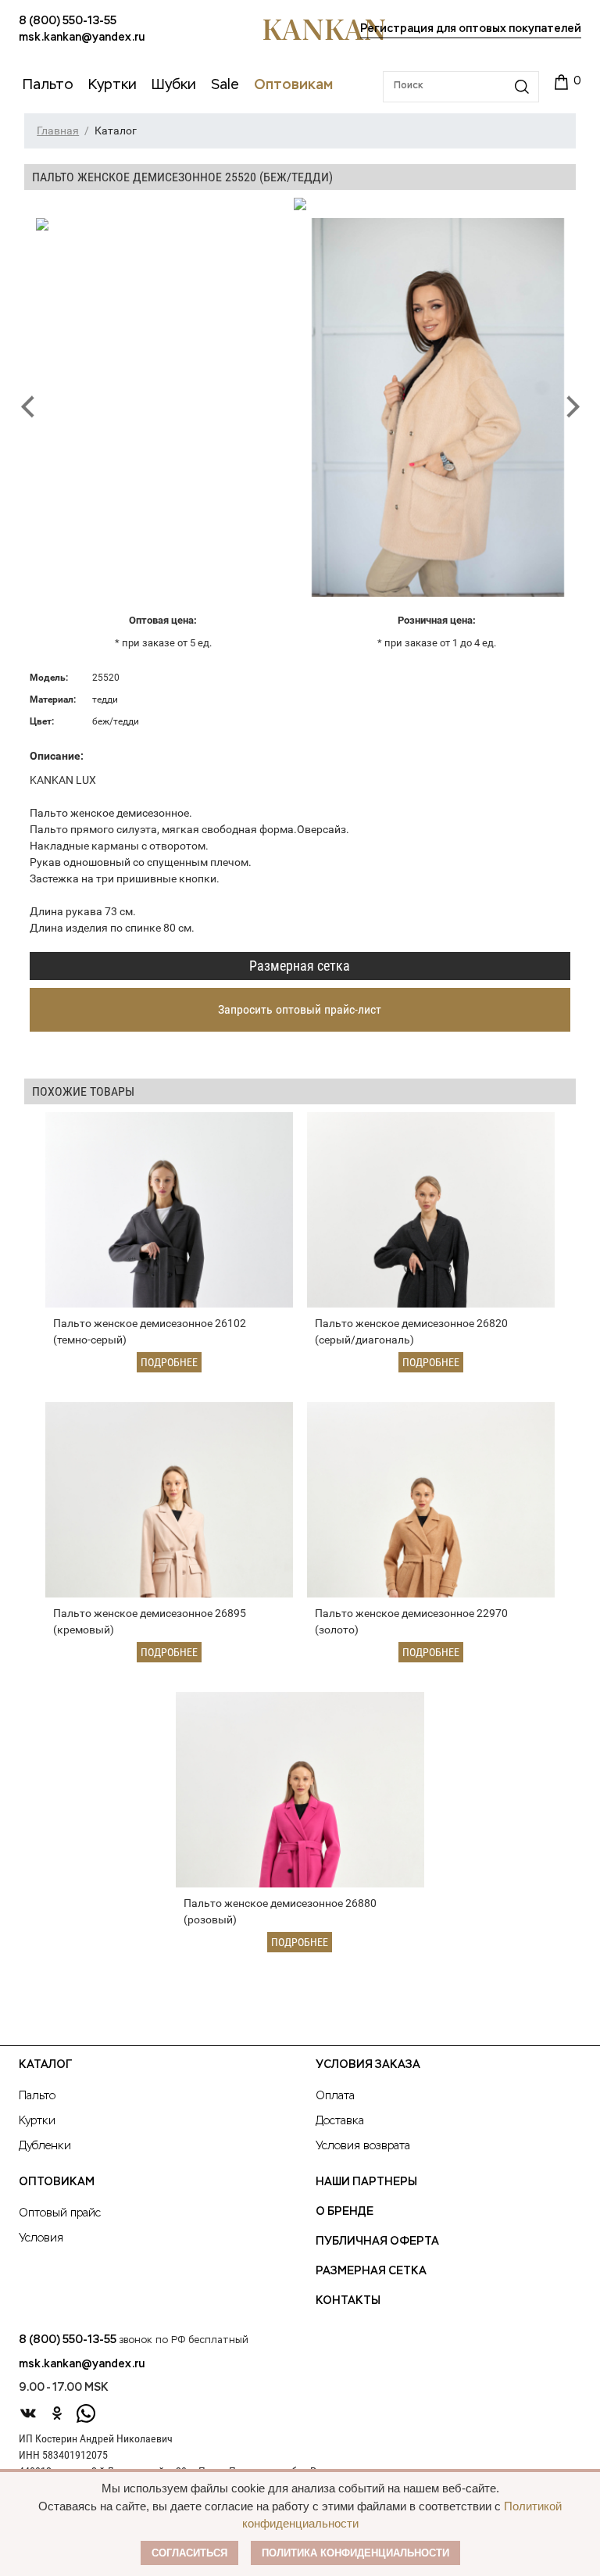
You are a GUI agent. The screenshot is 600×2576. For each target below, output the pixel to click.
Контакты (348, 2301)
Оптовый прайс (60, 2213)
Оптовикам (57, 2182)
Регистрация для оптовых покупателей (471, 29)
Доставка (340, 2121)
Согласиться (189, 2553)
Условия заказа (368, 2065)
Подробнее (169, 1362)
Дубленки (45, 2146)
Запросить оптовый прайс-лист (300, 1009)
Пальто (37, 2096)
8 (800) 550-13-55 (68, 21)
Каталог (45, 2065)
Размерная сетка (300, 966)
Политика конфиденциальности (355, 2553)
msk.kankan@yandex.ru (82, 38)
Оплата (335, 2096)
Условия (41, 2238)
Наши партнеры (366, 2182)
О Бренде (345, 2212)
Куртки (37, 2121)
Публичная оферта (377, 2241)
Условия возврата (363, 2146)
